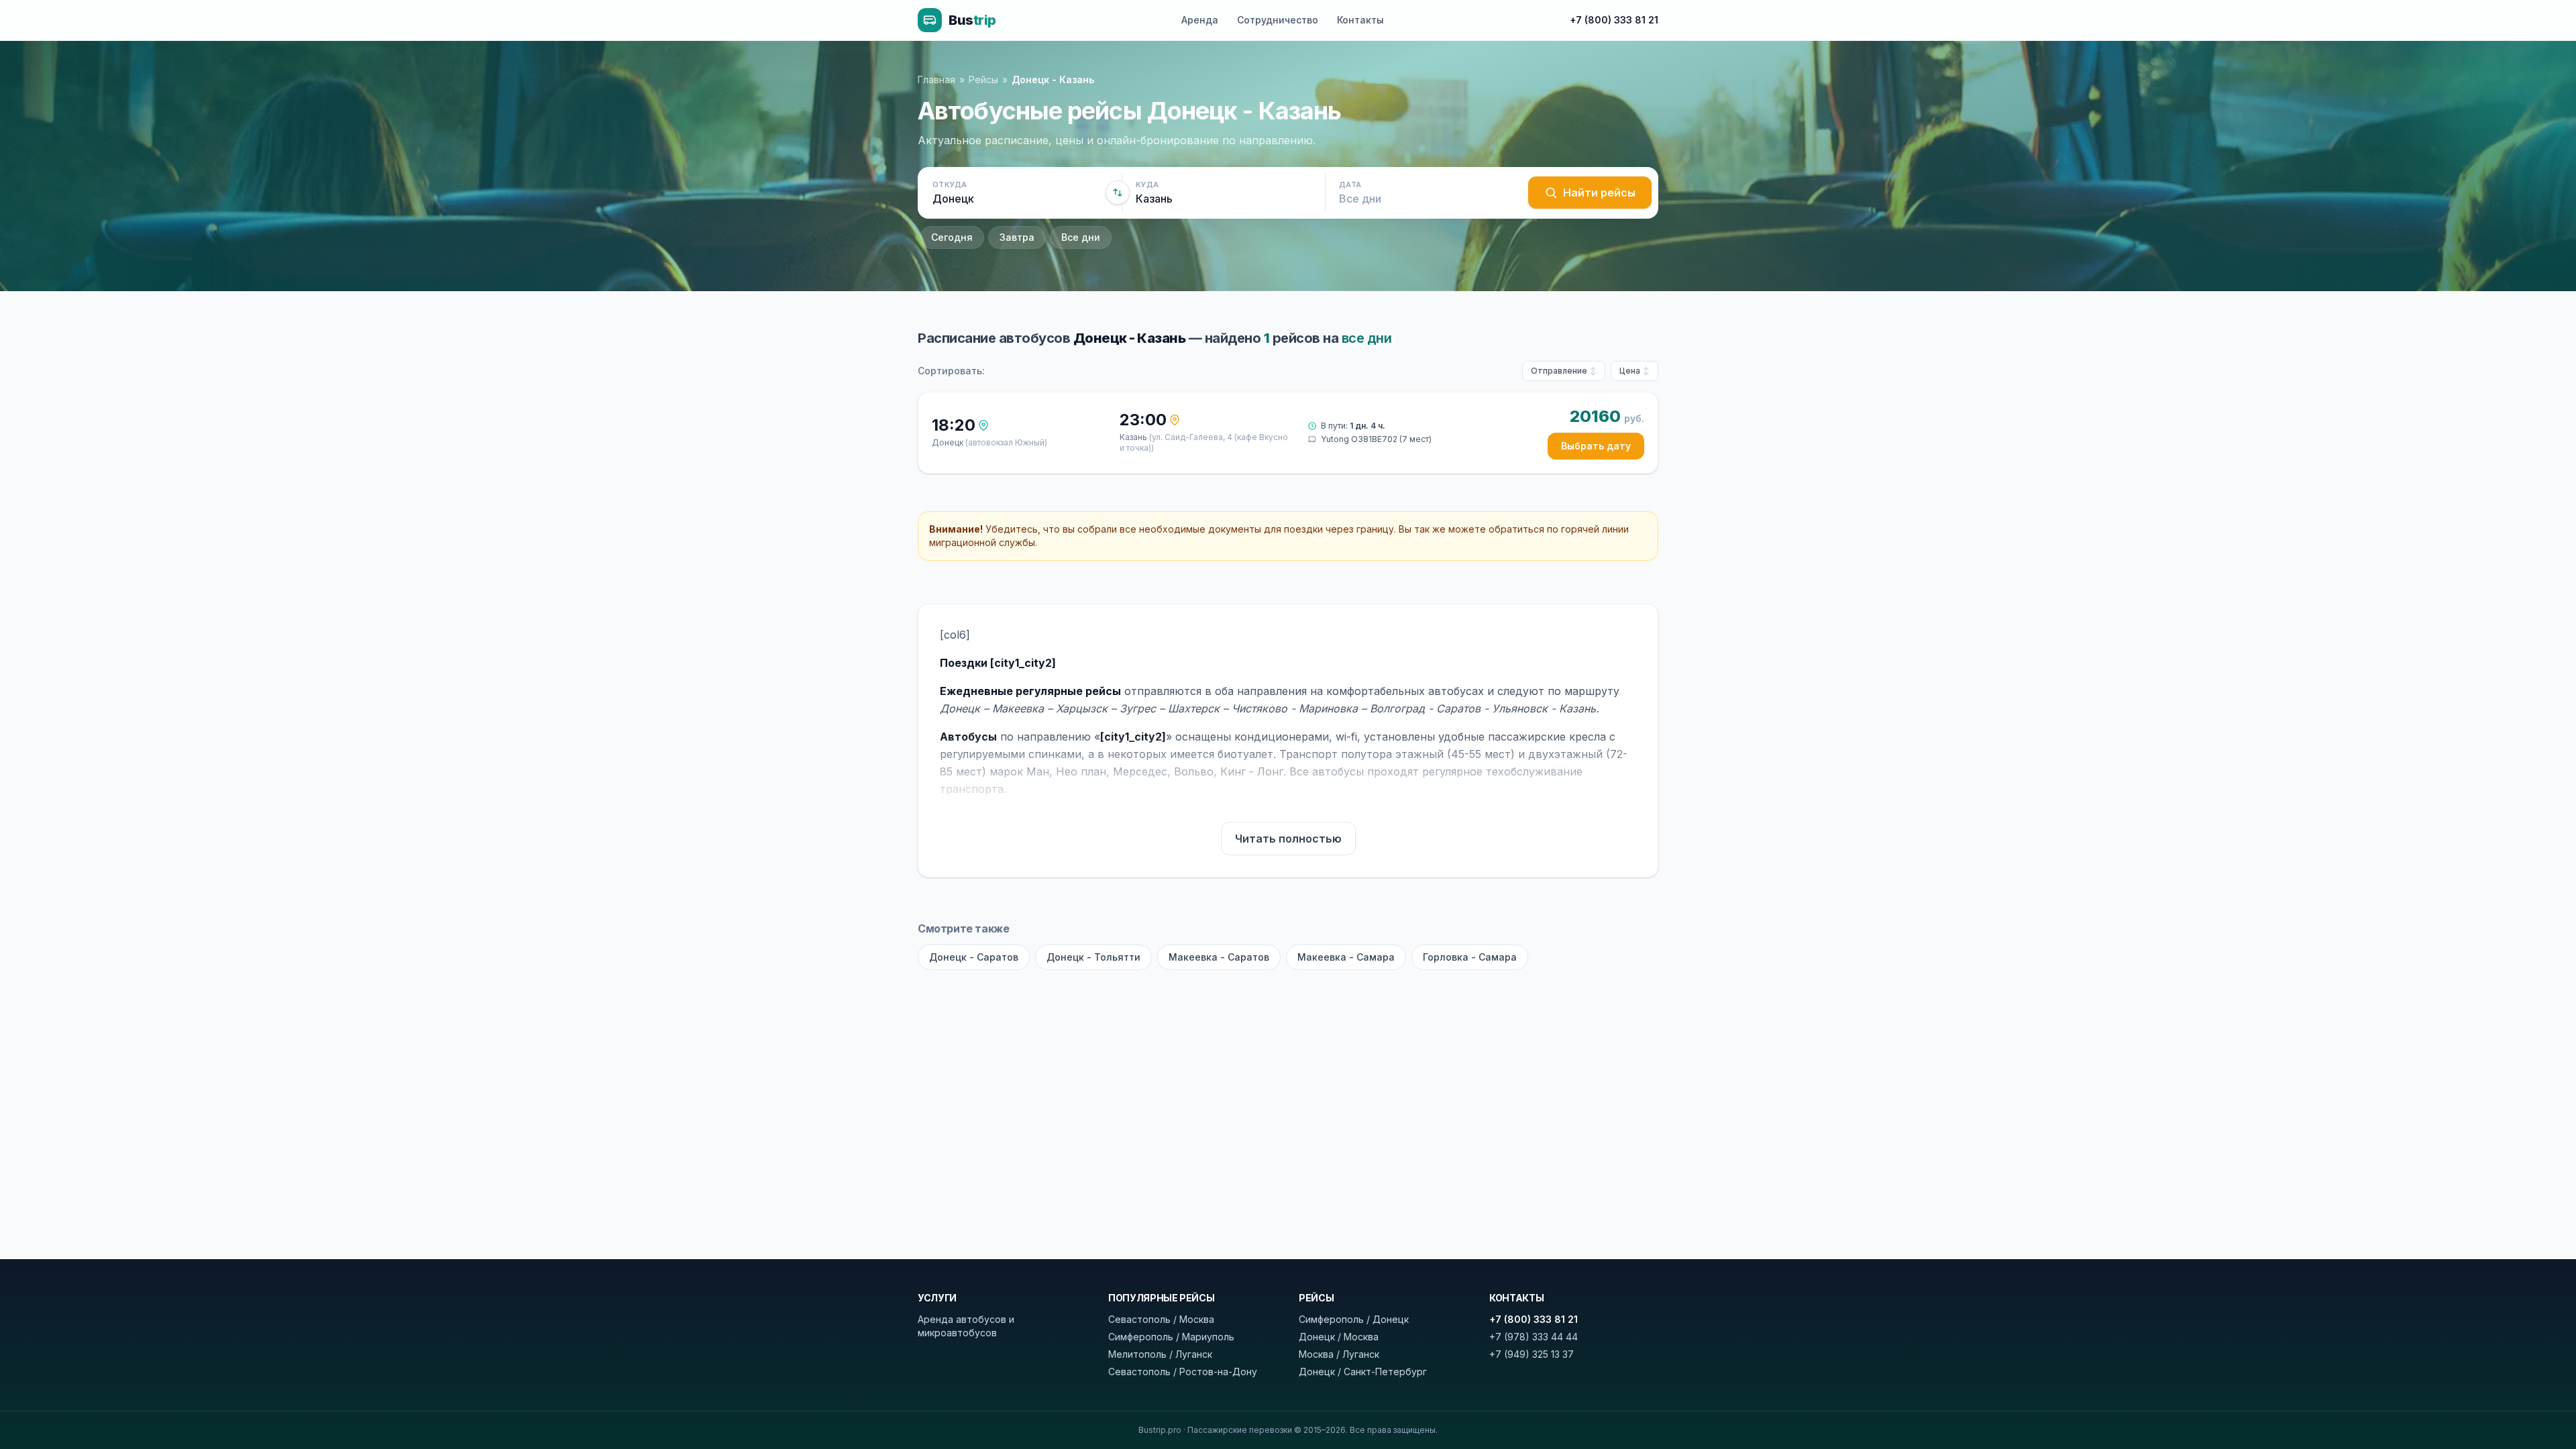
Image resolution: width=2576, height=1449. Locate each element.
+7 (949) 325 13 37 (1532, 1354)
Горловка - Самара (1470, 957)
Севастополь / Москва (1161, 1319)
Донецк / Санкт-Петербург (1363, 1372)
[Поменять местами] (1118, 193)
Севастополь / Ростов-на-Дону (1183, 1372)
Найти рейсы (1599, 193)
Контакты (1360, 20)
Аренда (1200, 20)
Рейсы (983, 79)
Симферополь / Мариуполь (1171, 1337)
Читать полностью (1288, 839)
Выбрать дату (1596, 446)
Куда (1147, 184)
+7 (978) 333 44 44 (1534, 1337)
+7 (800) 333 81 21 (1614, 20)
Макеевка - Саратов (1219, 957)
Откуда (950, 184)
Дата (1350, 184)
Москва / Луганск (1339, 1354)
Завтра (1017, 237)
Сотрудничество (1278, 20)
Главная (936, 79)
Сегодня (952, 237)
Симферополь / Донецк (1354, 1319)
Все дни (1081, 237)
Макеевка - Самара (1346, 957)
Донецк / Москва (1339, 1337)
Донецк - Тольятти (1093, 957)
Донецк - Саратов (974, 957)
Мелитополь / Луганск (1160, 1354)
